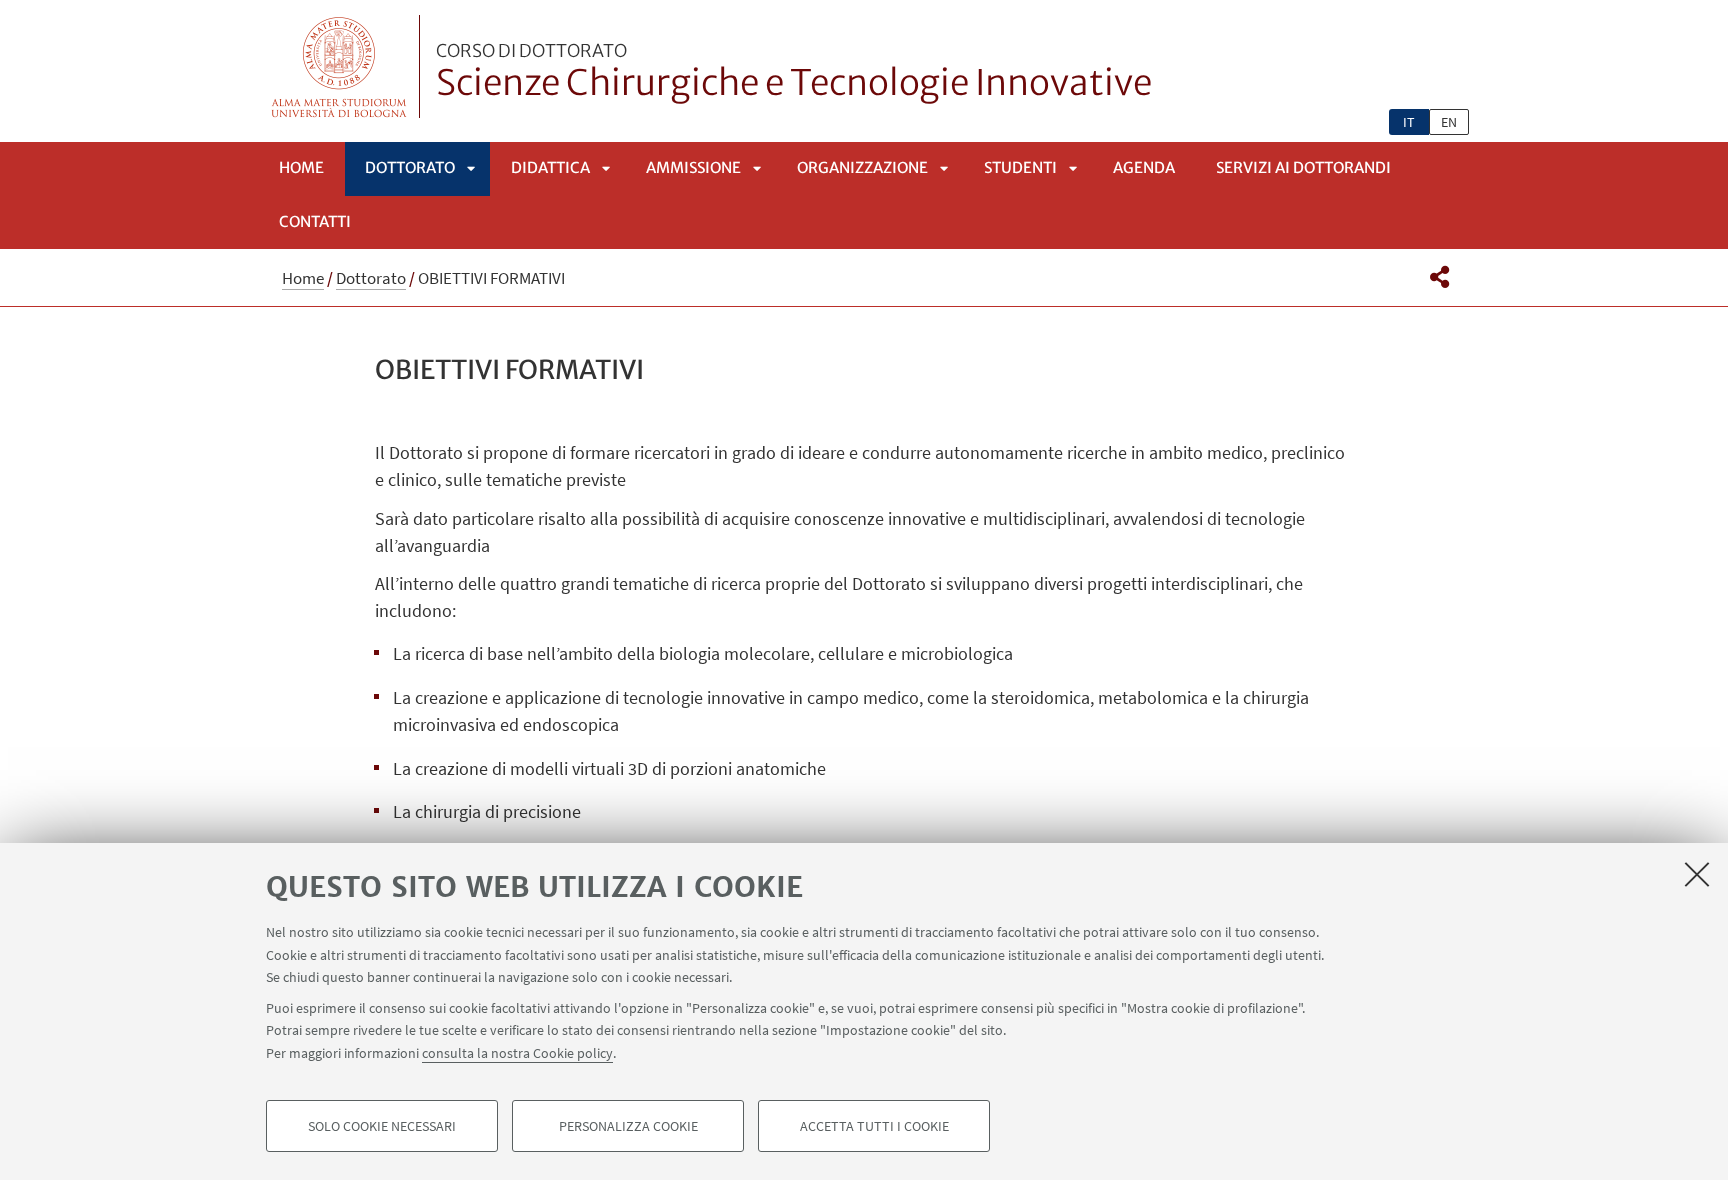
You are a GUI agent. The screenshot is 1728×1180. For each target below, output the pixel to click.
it (1409, 122)
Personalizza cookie (628, 1126)
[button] (1439, 277)
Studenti (1020, 167)
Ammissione (693, 167)
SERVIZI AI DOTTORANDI (1303, 167)
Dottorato (410, 167)
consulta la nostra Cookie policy (517, 1052)
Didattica (550, 167)
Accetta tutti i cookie (874, 1126)
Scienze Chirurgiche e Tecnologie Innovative (794, 73)
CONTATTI (315, 221)
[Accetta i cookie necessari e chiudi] (1697, 874)
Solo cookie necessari (382, 1126)
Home (301, 167)
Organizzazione (862, 167)
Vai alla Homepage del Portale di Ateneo (339, 66)
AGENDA (1144, 167)
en (1449, 122)
